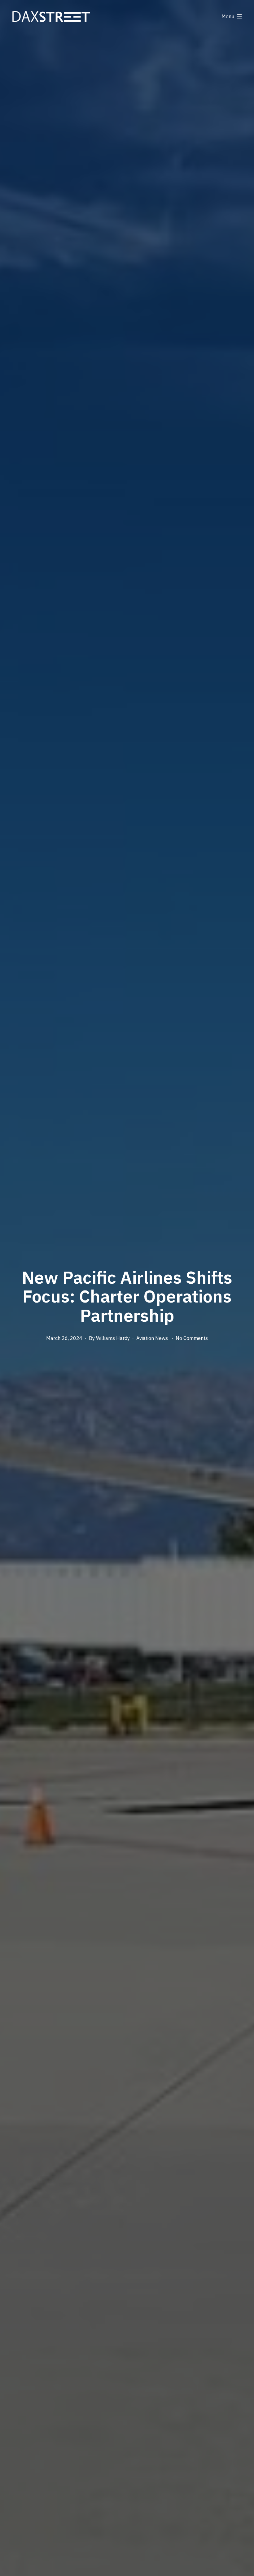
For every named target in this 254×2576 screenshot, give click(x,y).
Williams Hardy (113, 1338)
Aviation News (152, 1338)
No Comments (192, 1338)
